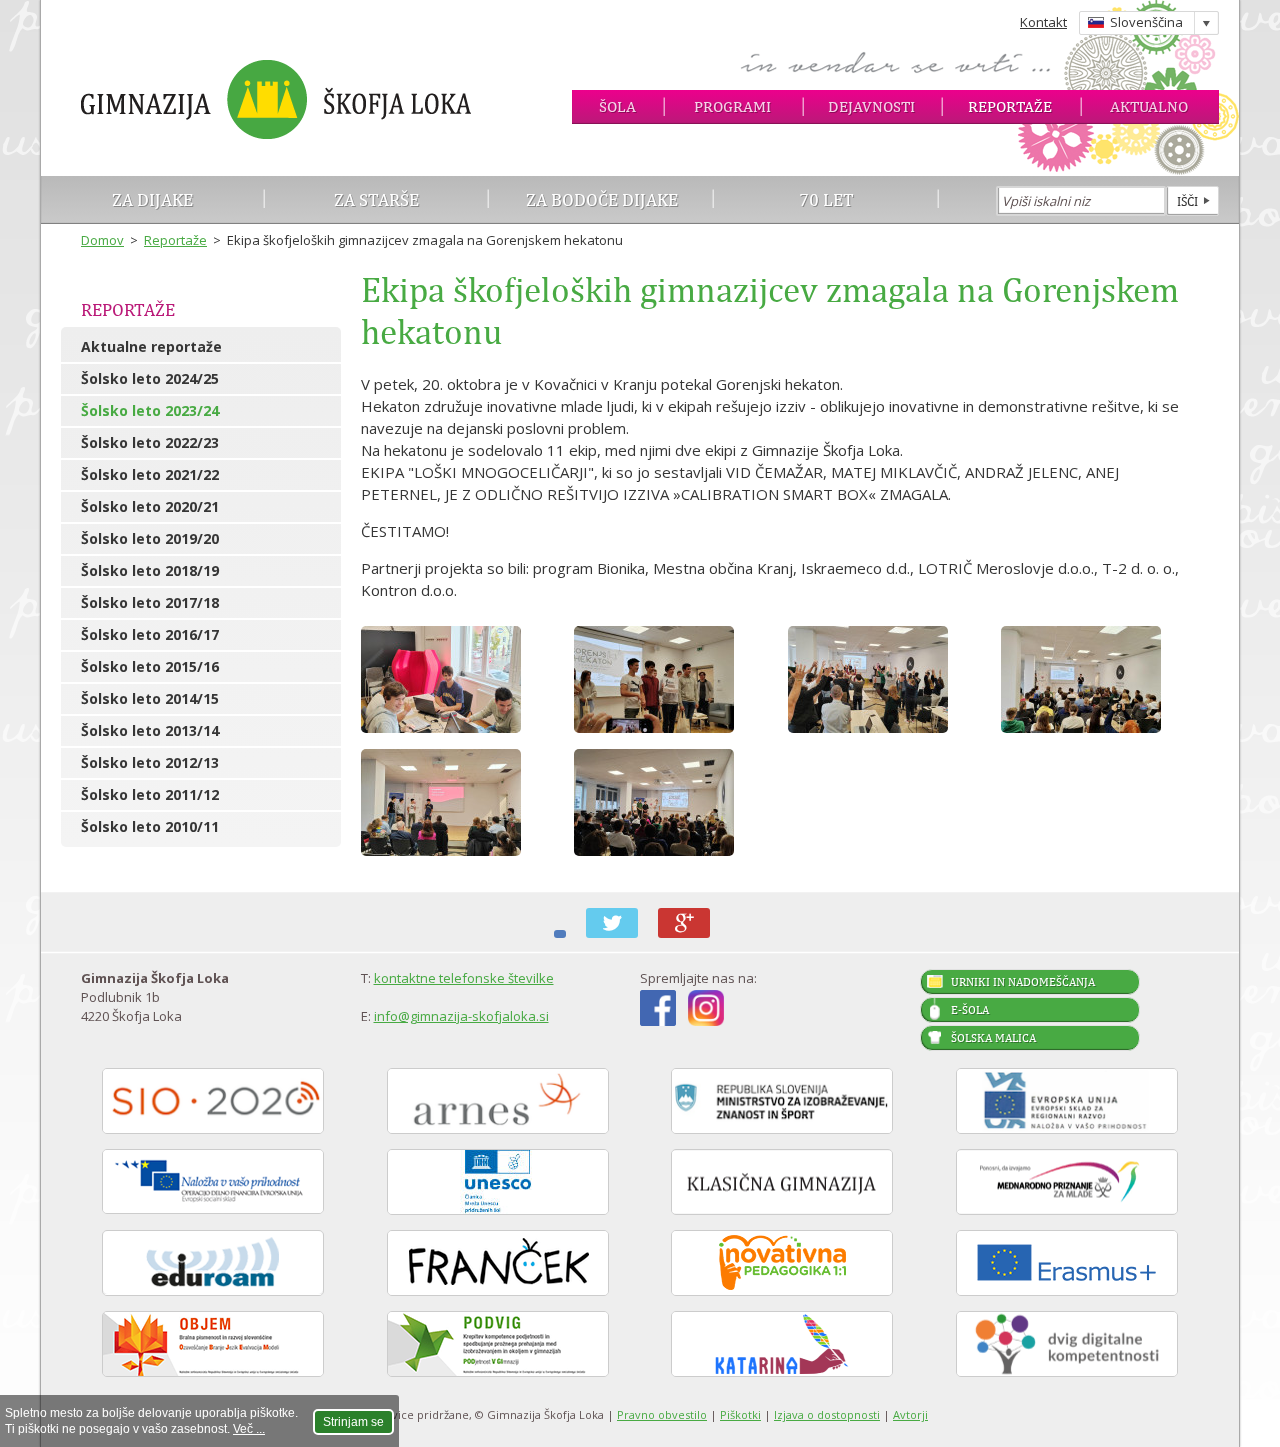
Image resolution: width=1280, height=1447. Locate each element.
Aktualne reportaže (151, 346)
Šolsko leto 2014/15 (150, 698)
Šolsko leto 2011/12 (150, 794)
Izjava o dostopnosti (827, 1414)
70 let (826, 199)
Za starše (376, 199)
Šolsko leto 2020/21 (150, 506)
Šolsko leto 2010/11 (150, 826)
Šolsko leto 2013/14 (150, 730)
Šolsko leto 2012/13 (150, 762)
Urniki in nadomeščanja (1023, 982)
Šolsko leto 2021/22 (150, 474)
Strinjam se (353, 1422)
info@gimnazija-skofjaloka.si (461, 1016)
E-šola (970, 1010)
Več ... (249, 1429)
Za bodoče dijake (602, 199)
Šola (617, 106)
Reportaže (1010, 106)
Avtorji (910, 1414)
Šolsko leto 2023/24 (150, 410)
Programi (732, 106)
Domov (102, 240)
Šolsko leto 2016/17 (150, 634)
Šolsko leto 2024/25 (150, 378)
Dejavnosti (871, 106)
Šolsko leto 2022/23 (150, 442)
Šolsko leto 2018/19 (150, 570)
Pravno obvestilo (662, 1414)
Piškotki (740, 1414)
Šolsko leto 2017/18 (150, 602)
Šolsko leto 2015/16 (150, 666)
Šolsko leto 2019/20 (150, 538)
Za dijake (152, 199)
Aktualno (1149, 106)
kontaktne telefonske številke (464, 978)
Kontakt (1043, 22)
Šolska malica (993, 1038)
